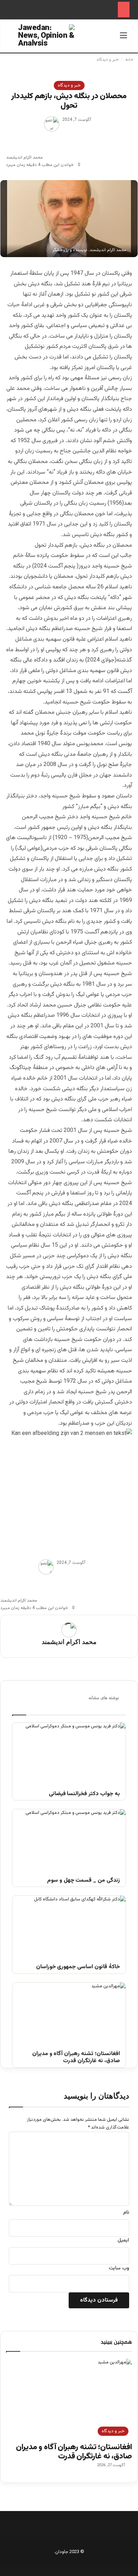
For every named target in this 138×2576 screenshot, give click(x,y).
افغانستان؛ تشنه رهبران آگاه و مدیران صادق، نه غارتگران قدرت (76, 2058)
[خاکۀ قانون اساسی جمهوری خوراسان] (69, 1928)
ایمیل (123, 2240)
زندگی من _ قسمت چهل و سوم (84, 1881)
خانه (130, 60)
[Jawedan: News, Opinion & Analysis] (46, 35)
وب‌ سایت (119, 2268)
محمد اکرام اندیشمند (24, 158)
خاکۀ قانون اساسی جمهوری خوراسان (78, 1967)
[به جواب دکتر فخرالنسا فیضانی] (69, 1755)
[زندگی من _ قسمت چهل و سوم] (69, 1841)
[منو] (123, 39)
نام (126, 2213)
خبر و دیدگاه (108, 60)
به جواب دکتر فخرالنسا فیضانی (84, 1794)
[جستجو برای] (15, 39)
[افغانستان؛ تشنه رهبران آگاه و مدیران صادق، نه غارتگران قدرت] (69, 2014)
